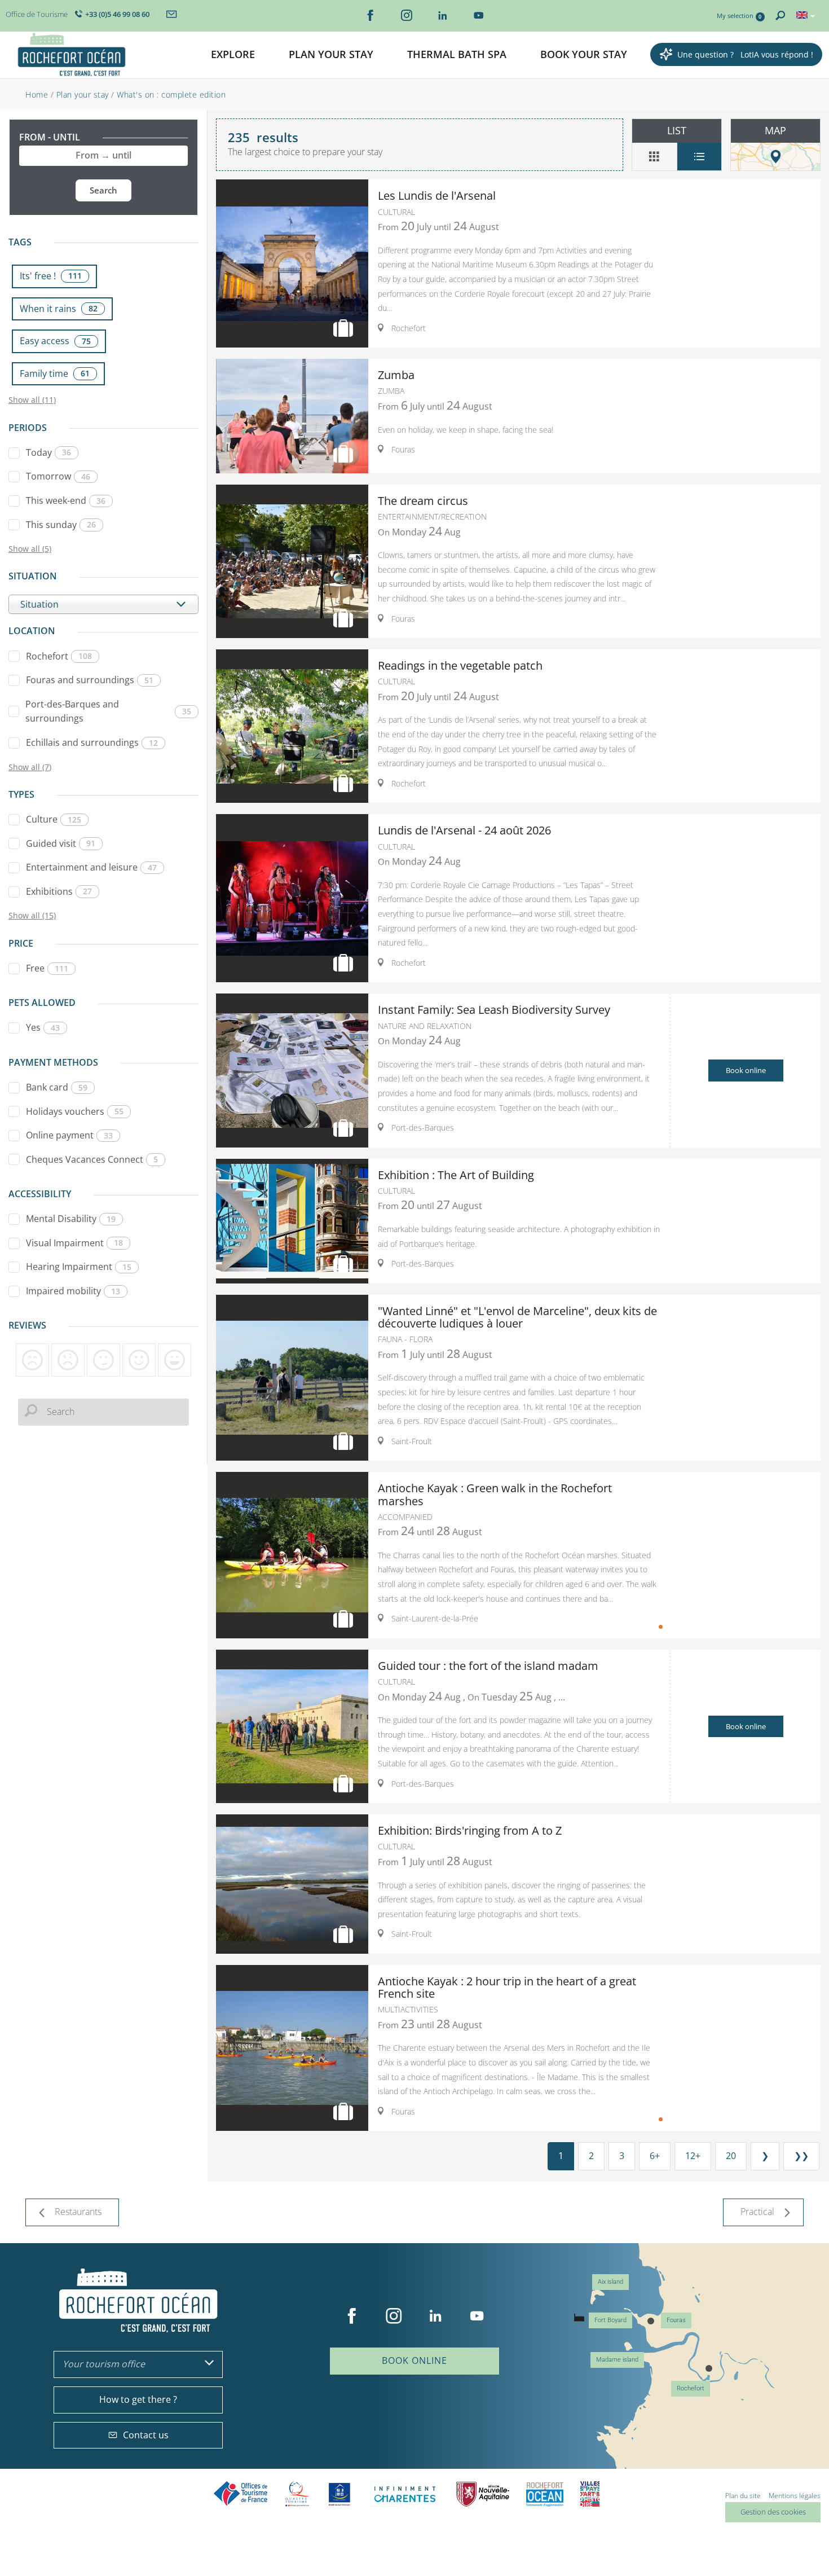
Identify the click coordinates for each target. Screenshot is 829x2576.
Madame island (617, 2360)
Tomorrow (58, 476)
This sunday (61, 525)
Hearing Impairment (79, 1267)
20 (731, 2156)
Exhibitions (59, 891)
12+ (693, 2156)
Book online (746, 1070)
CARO (545, 2494)
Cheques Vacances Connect (92, 1159)
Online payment (69, 1135)
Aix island (610, 2282)
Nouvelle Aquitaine (483, 2494)
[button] (233, 55)
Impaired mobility (73, 1291)
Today (48, 452)
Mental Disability (71, 1219)
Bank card (57, 1087)
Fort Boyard (610, 2320)
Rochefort (59, 656)
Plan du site (743, 2496)
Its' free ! (51, 276)
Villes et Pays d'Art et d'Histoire (590, 2494)
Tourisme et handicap (340, 2494)
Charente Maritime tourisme (405, 2494)
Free (47, 968)
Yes (43, 1027)
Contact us (146, 2435)
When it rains (59, 309)
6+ (655, 2156)
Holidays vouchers (75, 1111)
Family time (55, 373)
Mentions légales (795, 2496)
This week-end (66, 500)
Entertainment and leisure (91, 867)
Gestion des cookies (773, 2512)
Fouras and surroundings (90, 680)
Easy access (55, 341)
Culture (54, 819)
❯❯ (801, 2156)
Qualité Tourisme (297, 2494)
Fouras (676, 2320)
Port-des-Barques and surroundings (108, 711)
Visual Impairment (74, 1243)
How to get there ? (138, 2399)
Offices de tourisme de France (241, 2494)
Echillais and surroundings (92, 742)
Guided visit (61, 843)
